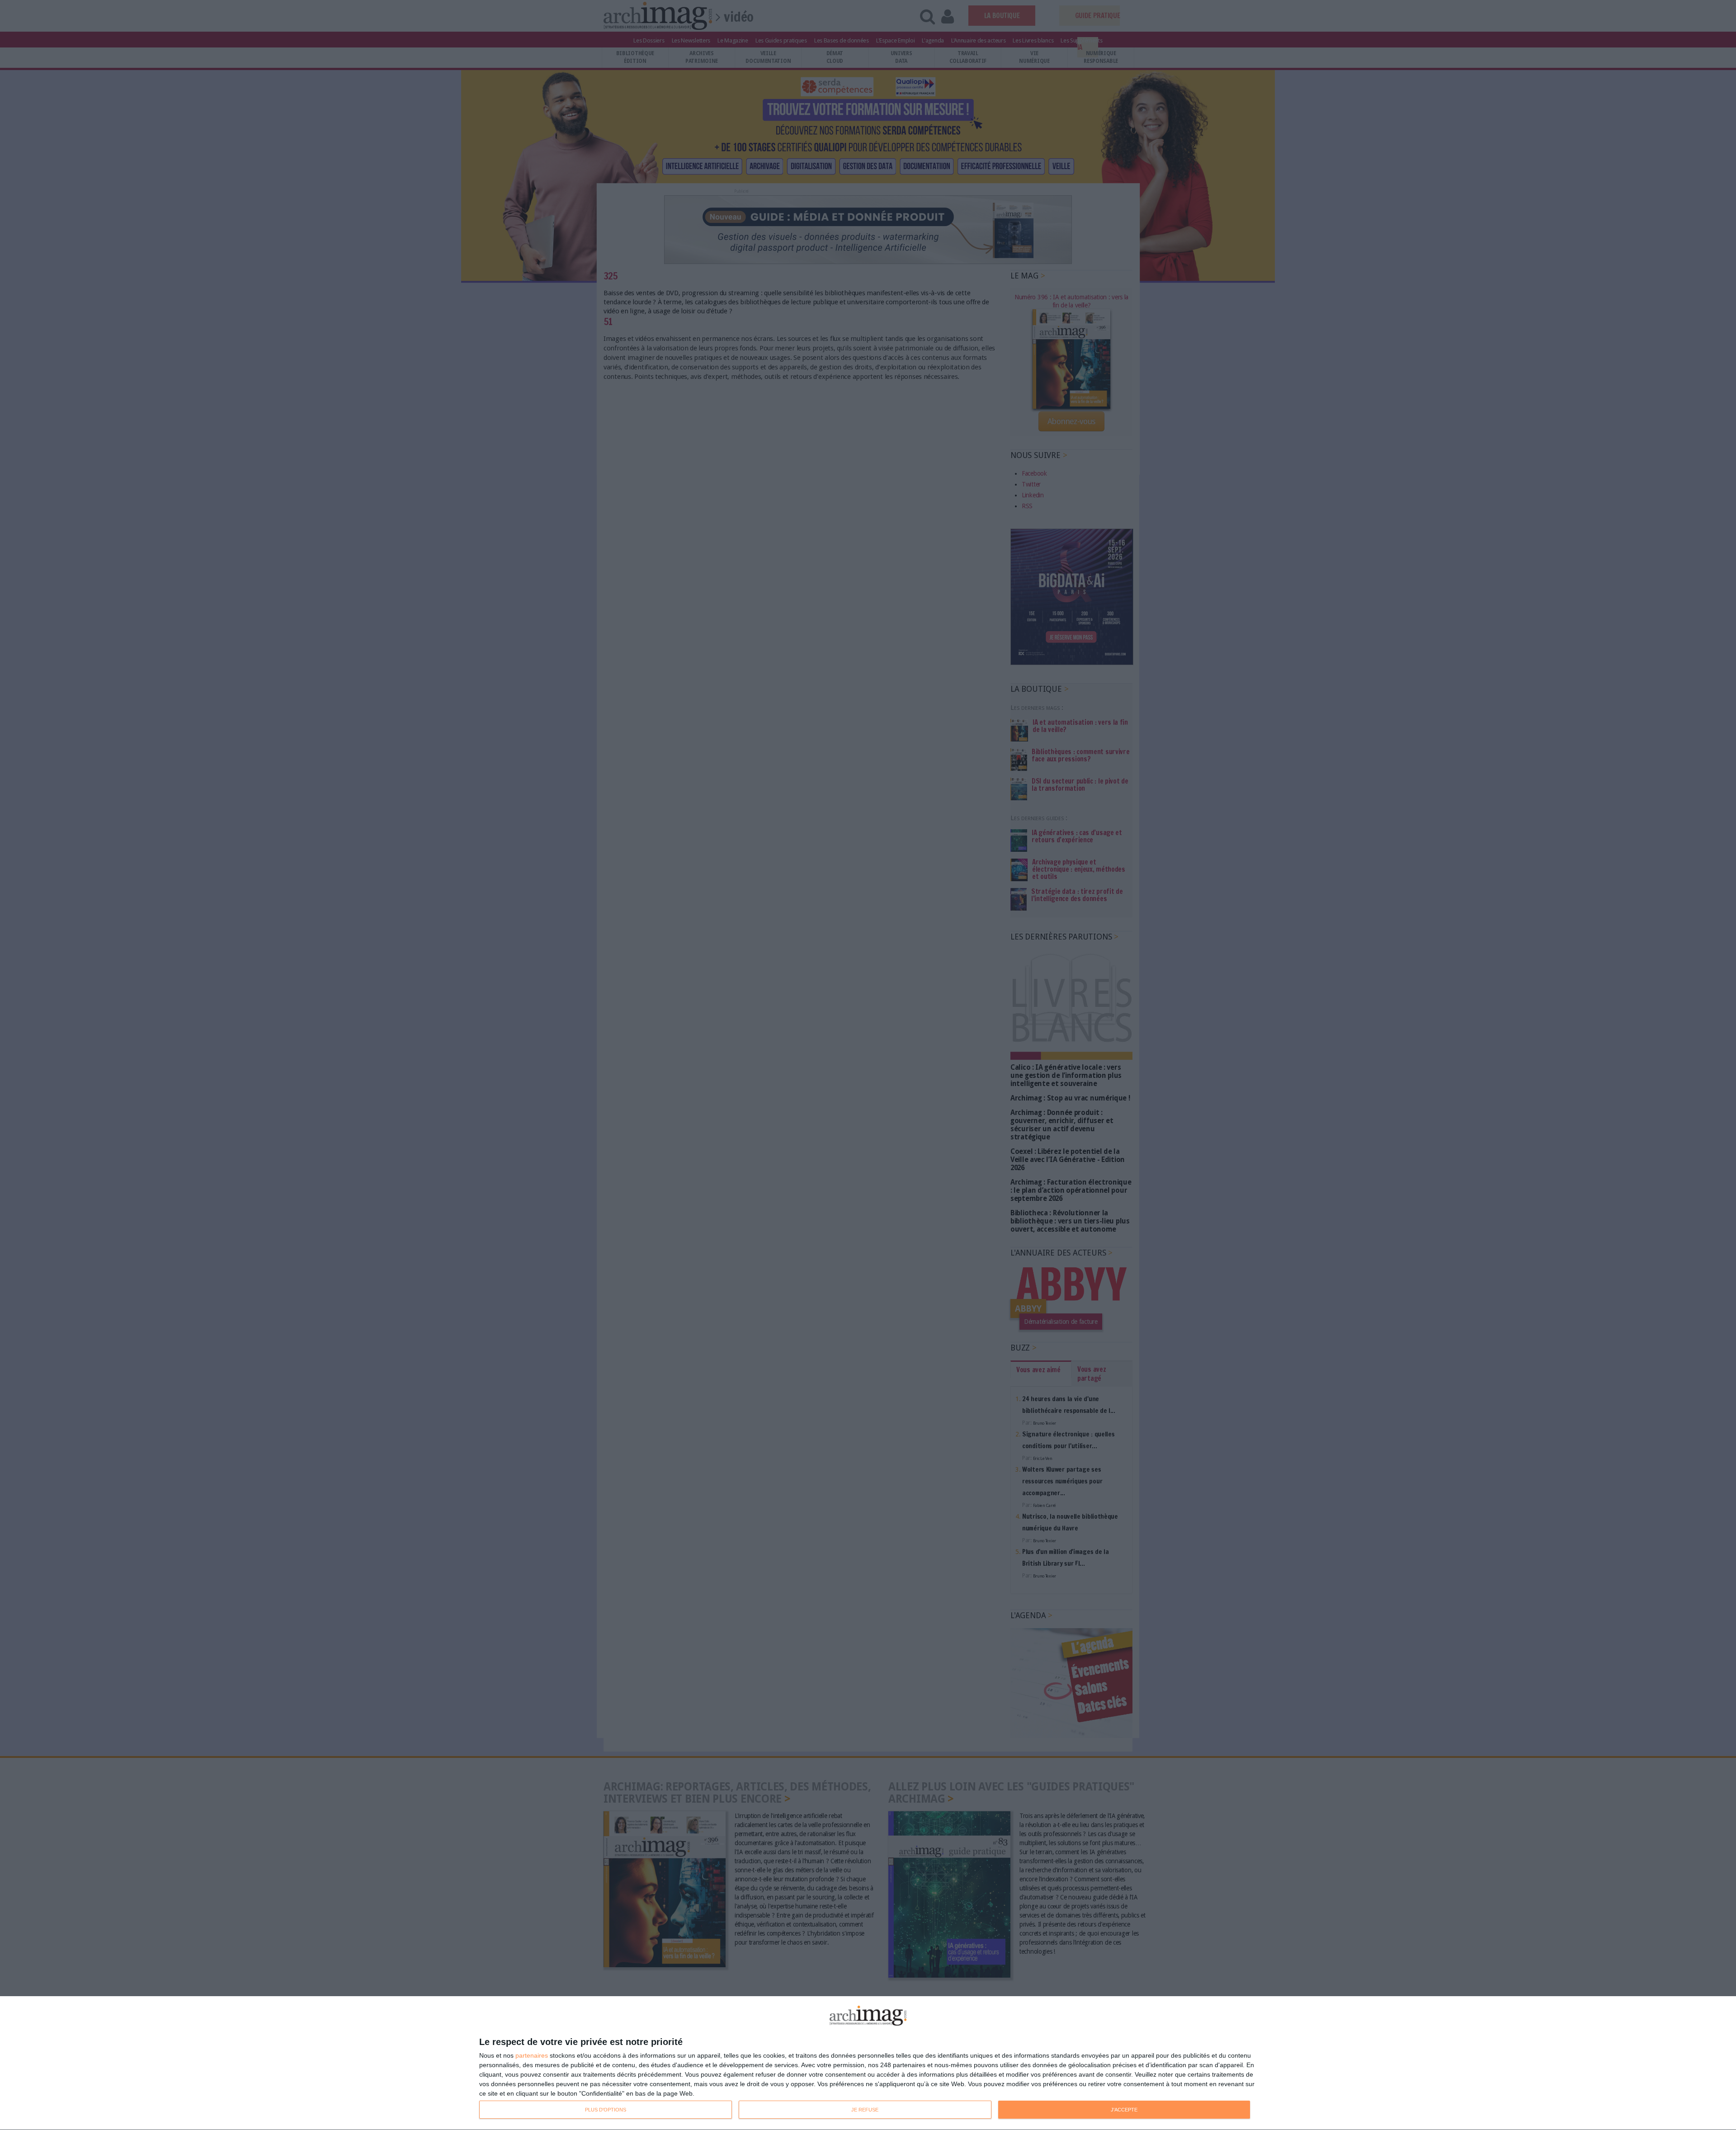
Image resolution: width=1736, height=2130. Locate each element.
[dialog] (868, 2063)
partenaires (532, 2055)
